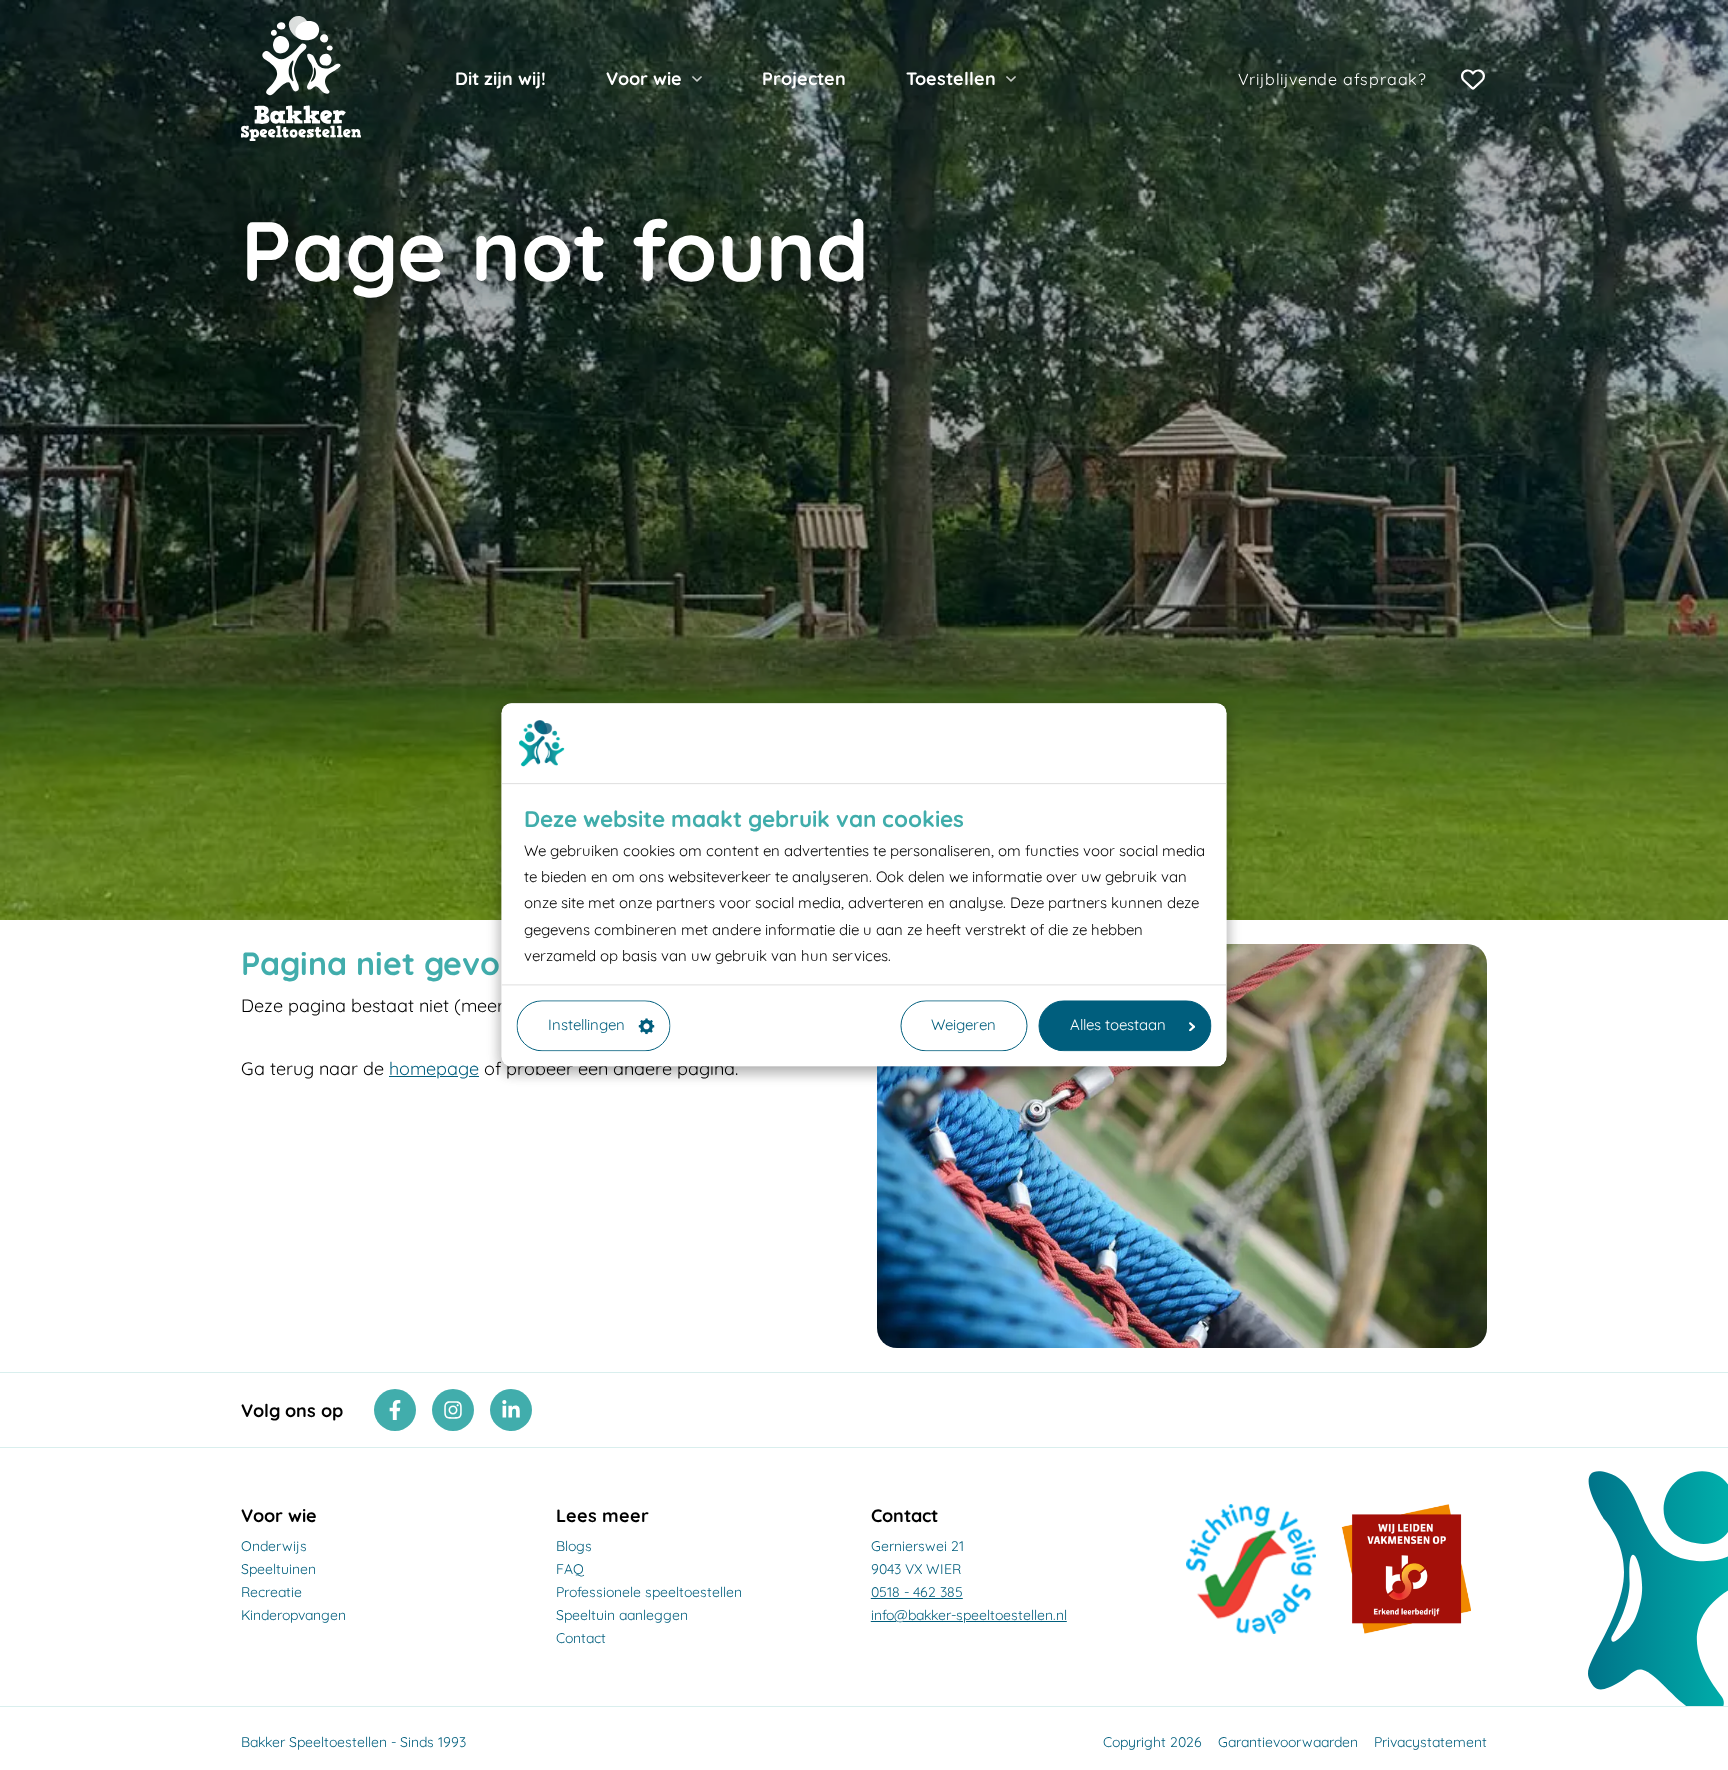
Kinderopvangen (293, 1615)
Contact (581, 1638)
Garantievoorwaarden (1288, 1742)
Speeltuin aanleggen (622, 1615)
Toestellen (951, 78)
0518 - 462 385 (917, 1592)
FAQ (570, 1569)
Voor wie (644, 78)
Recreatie (271, 1592)
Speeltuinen (278, 1569)
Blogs (574, 1546)
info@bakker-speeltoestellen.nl (969, 1615)
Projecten (804, 78)
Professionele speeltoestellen (649, 1592)
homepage (434, 1068)
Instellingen (586, 1025)
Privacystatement (1430, 1742)
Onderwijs (274, 1546)
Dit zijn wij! (500, 78)
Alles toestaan (1118, 1025)
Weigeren (963, 1025)
